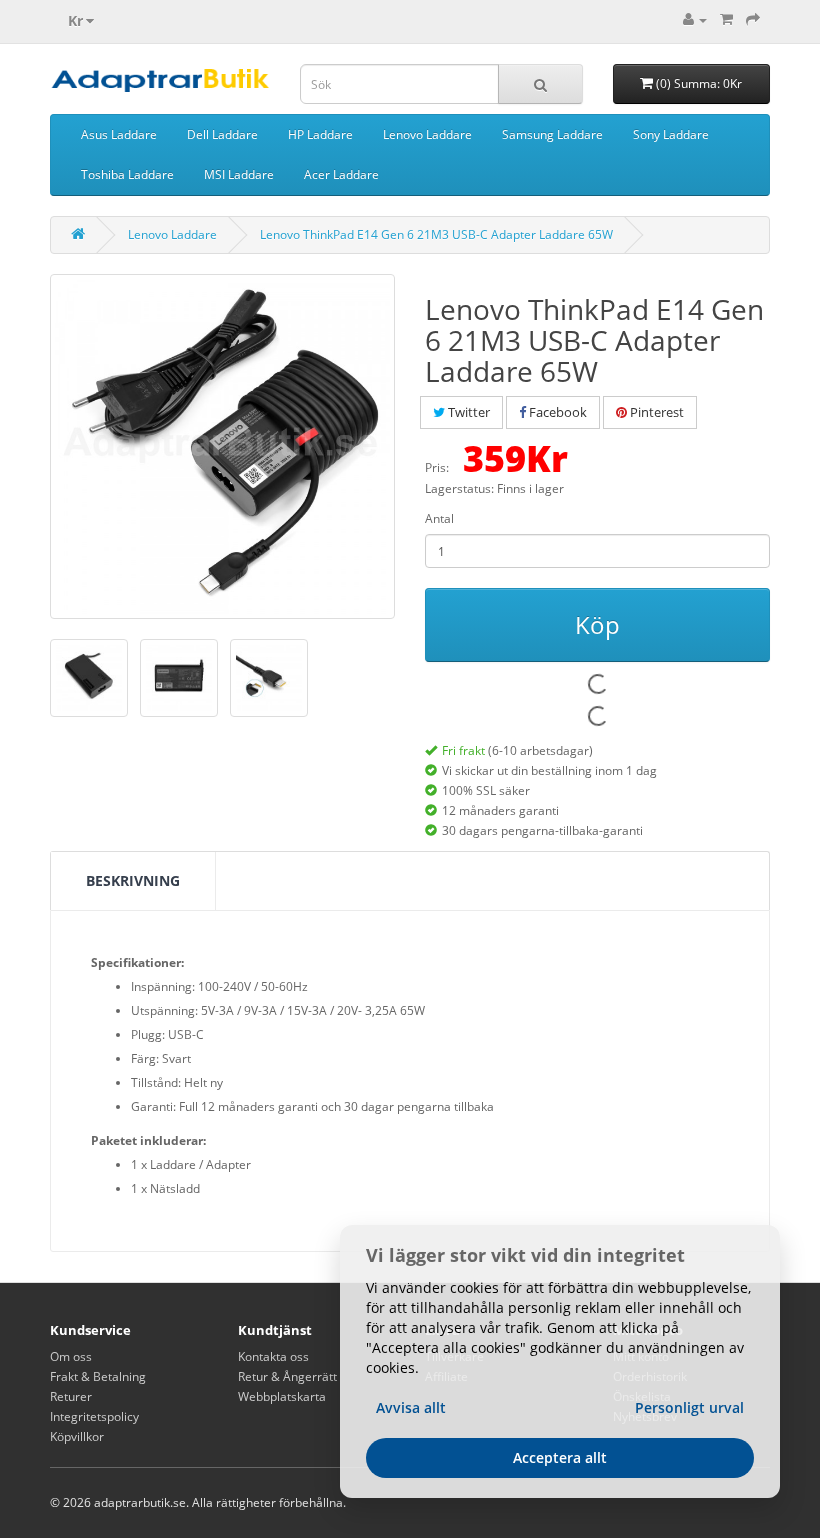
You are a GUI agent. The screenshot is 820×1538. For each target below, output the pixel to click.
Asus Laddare (119, 134)
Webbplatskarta (282, 1396)
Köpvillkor (77, 1436)
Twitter (467, 412)
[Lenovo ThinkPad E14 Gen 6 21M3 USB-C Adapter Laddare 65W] (222, 446)
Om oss (71, 1356)
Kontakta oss (273, 1356)
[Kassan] (753, 19)
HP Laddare (320, 134)
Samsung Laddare (552, 134)
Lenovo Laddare (427, 134)
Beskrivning (133, 880)
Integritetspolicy (94, 1416)
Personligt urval (689, 1407)
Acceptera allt (560, 1457)
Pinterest (655, 412)
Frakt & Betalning (98, 1376)
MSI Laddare (239, 174)
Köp (597, 624)
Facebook (556, 412)
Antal (439, 518)
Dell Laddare (222, 134)
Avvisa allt (411, 1407)
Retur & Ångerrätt (287, 1376)
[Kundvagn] (726, 19)
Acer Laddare (341, 174)
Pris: (437, 467)
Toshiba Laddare (127, 174)
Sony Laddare (671, 134)
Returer (71, 1396)
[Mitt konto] (695, 19)
